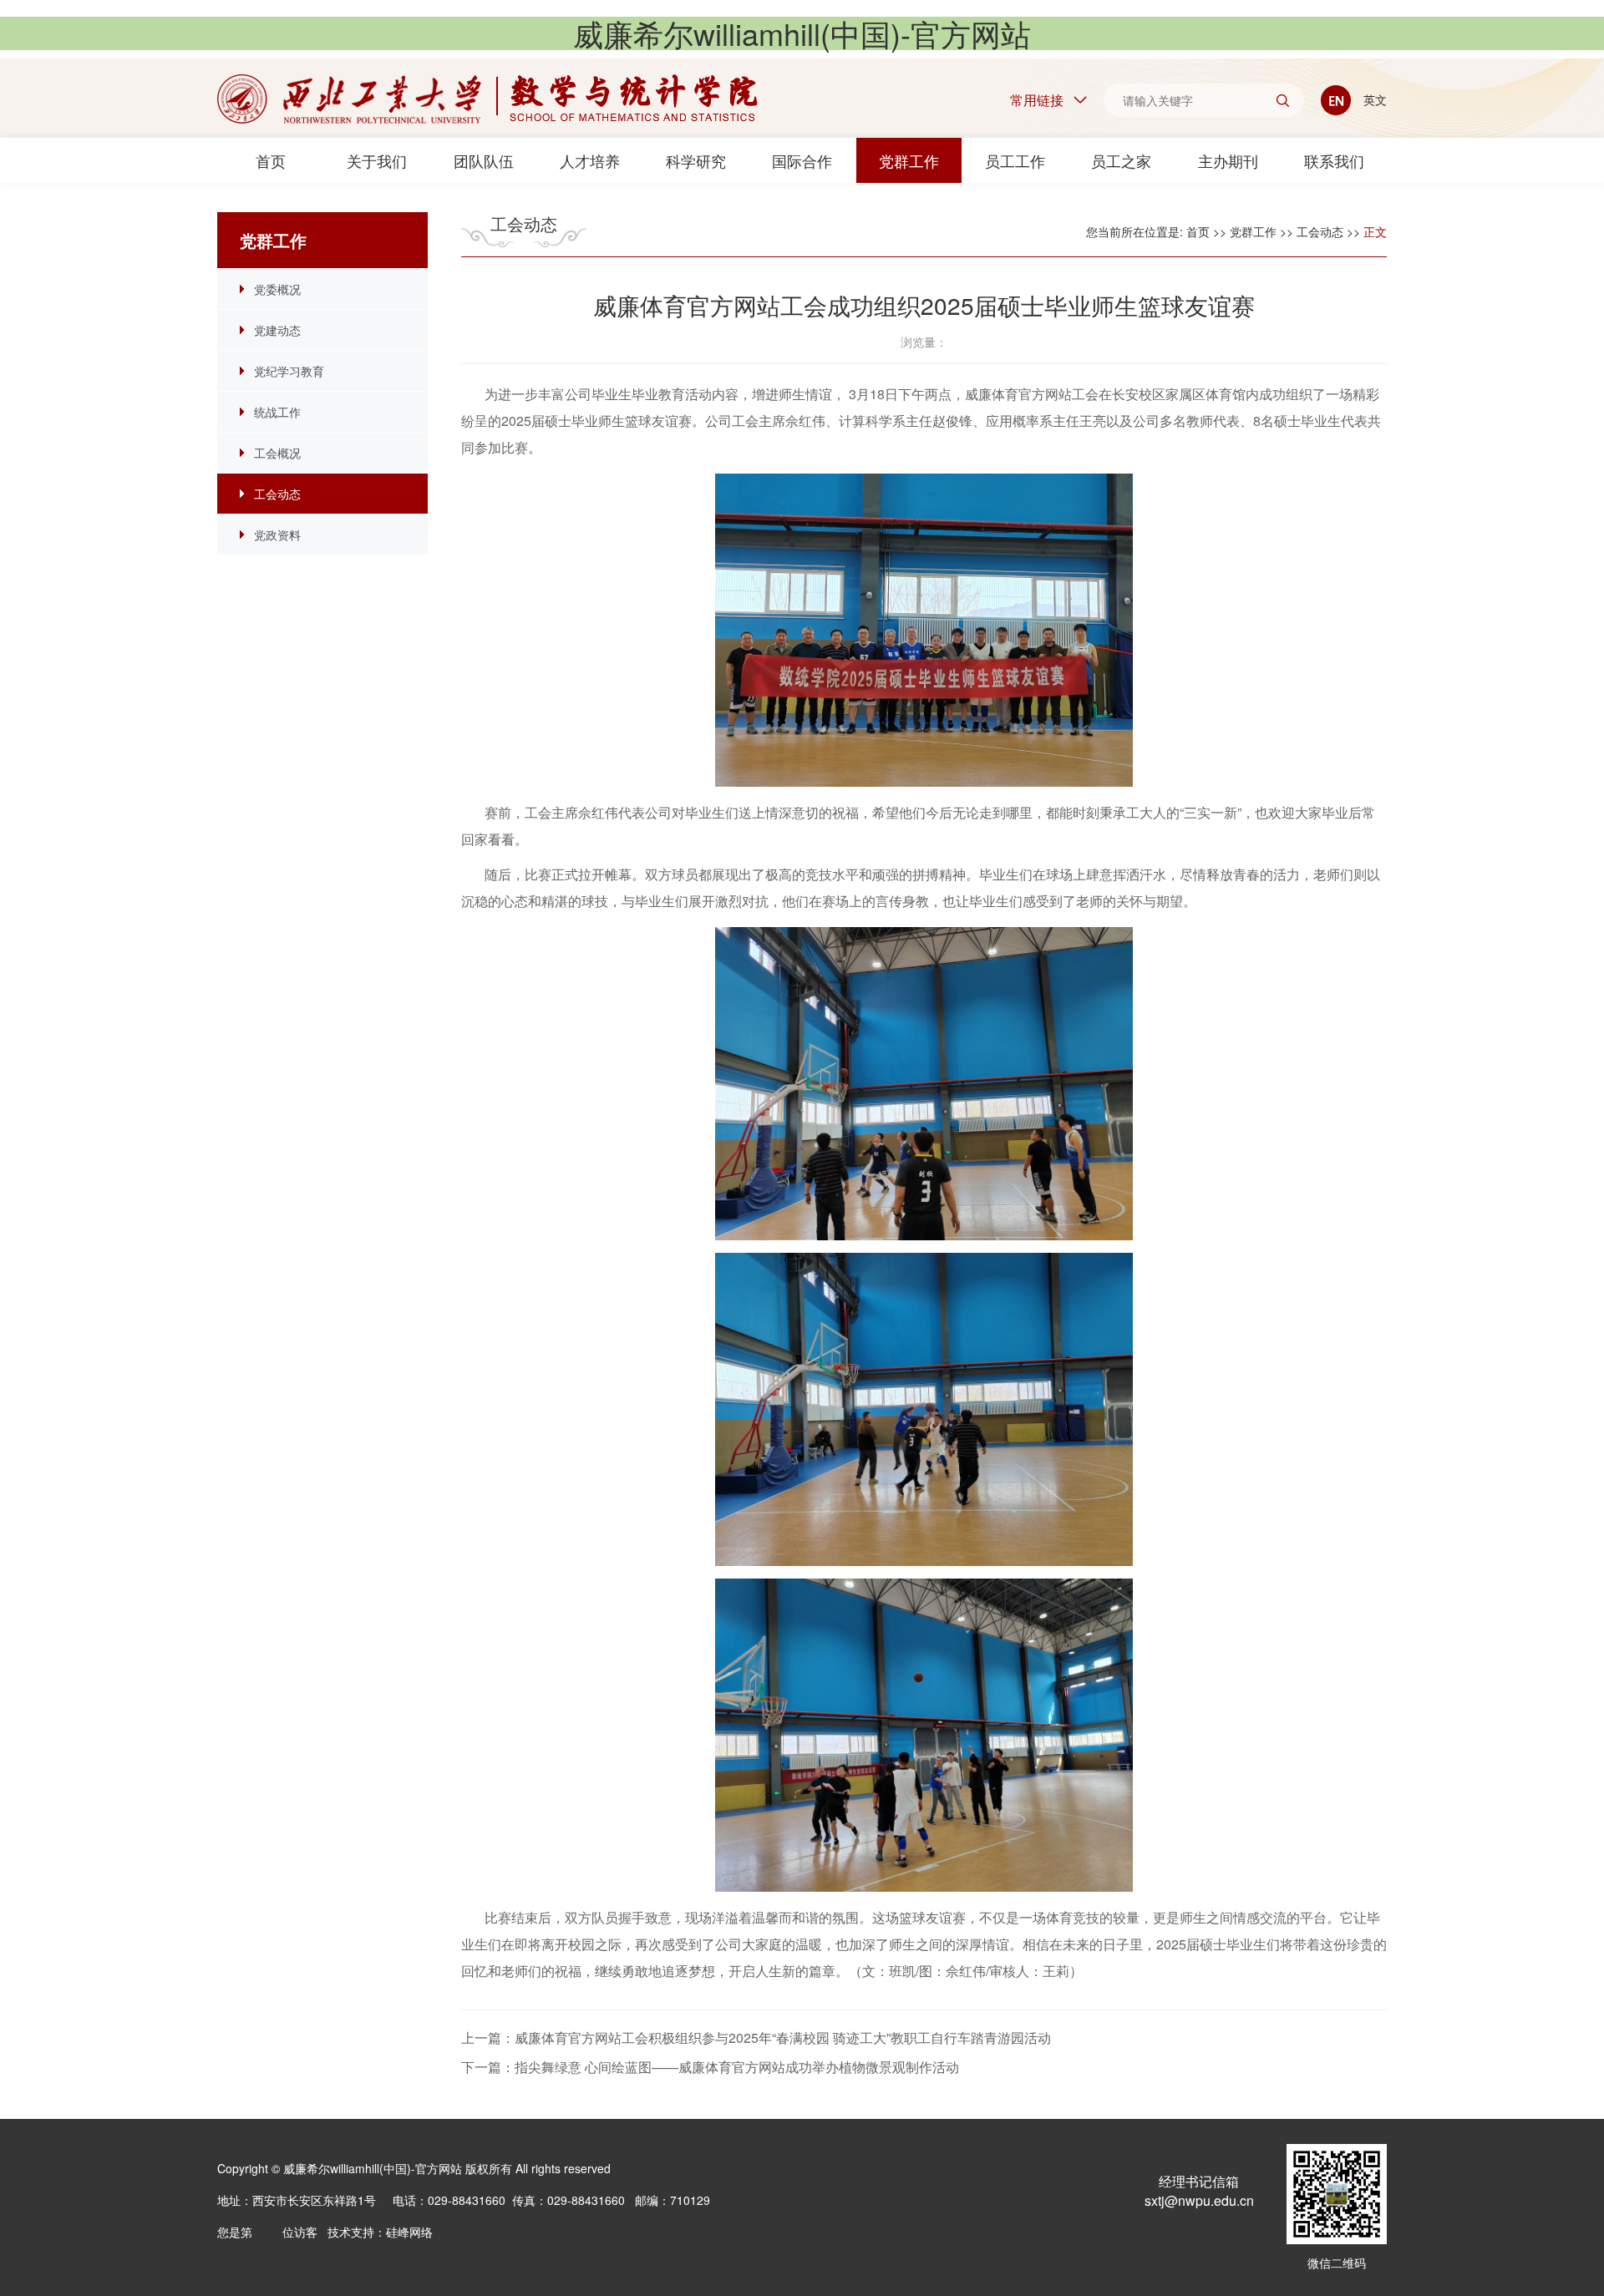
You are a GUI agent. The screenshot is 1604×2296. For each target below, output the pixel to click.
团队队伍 (484, 160)
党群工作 (909, 160)
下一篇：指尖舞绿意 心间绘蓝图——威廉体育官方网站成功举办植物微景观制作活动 (710, 2067)
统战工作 (277, 412)
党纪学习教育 (289, 371)
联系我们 (1334, 160)
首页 (271, 160)
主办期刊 (1228, 160)
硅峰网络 (409, 2232)
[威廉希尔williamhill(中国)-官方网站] (487, 99)
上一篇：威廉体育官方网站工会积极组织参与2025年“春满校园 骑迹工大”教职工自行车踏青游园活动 (756, 2038)
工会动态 (277, 494)
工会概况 (277, 453)
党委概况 (277, 289)
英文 (1373, 99)
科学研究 (696, 160)
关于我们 (377, 160)
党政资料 (277, 535)
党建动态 (277, 330)
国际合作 (802, 160)
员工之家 (1121, 160)
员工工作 (1015, 160)
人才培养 (590, 160)
